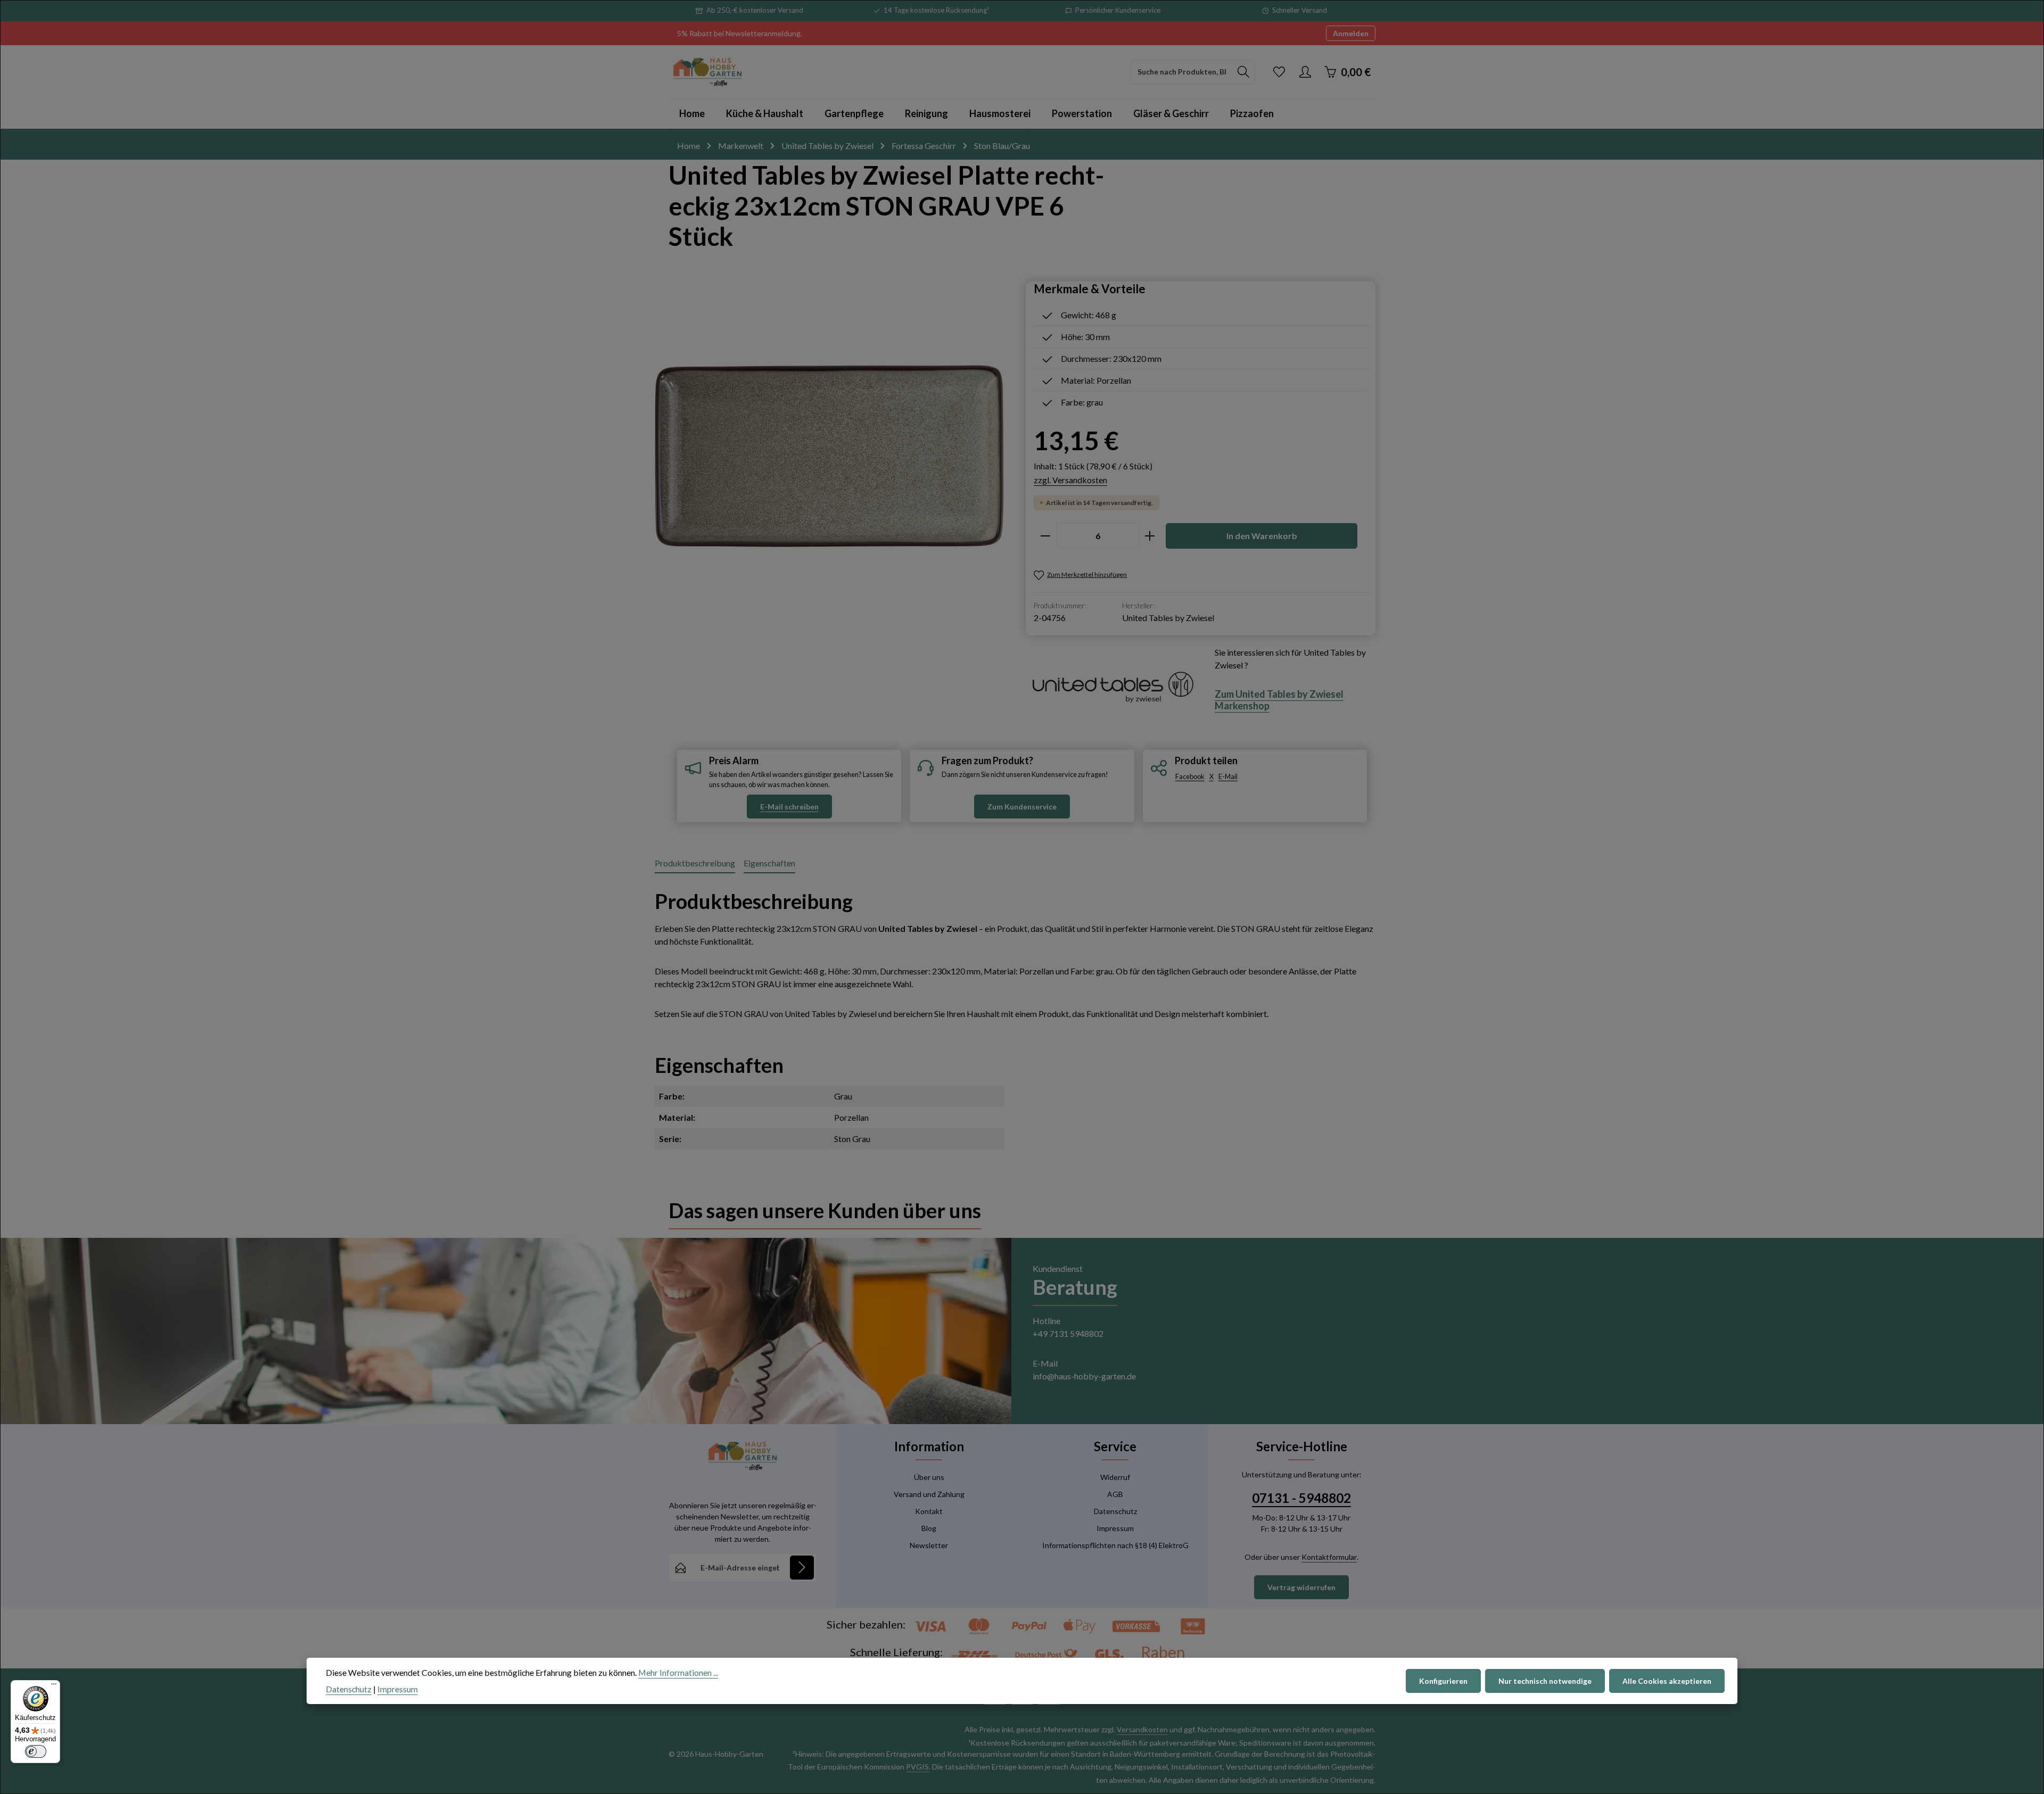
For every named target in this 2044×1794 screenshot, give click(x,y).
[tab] (695, 864)
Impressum (1115, 1528)
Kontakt (929, 1511)
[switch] (36, 1751)
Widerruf (1115, 1477)
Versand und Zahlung (929, 1494)
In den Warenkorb (1262, 536)
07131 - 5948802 (1301, 1498)
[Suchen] (1244, 72)
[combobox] (1182, 72)
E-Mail (1228, 776)
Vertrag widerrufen (1301, 1587)
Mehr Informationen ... (678, 1672)
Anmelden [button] (1351, 33)
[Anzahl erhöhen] (1150, 536)
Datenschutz (1115, 1511)
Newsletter (929, 1545)
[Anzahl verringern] (1045, 536)
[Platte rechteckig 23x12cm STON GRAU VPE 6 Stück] (829, 456)
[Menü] (54, 1686)
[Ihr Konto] (1305, 72)
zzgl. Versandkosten (1070, 480)
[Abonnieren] (802, 1568)
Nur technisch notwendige (1545, 1681)
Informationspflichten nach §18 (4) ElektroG (1115, 1545)
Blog (929, 1528)
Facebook (1190, 776)
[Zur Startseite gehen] (707, 72)
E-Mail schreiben (789, 807)
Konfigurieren (1443, 1681)
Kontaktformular (1329, 1557)
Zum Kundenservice (1022, 807)
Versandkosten (1142, 1729)
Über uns (929, 1477)
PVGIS (917, 1767)
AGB (1115, 1494)
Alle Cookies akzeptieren (1667, 1681)
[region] (830, 456)
